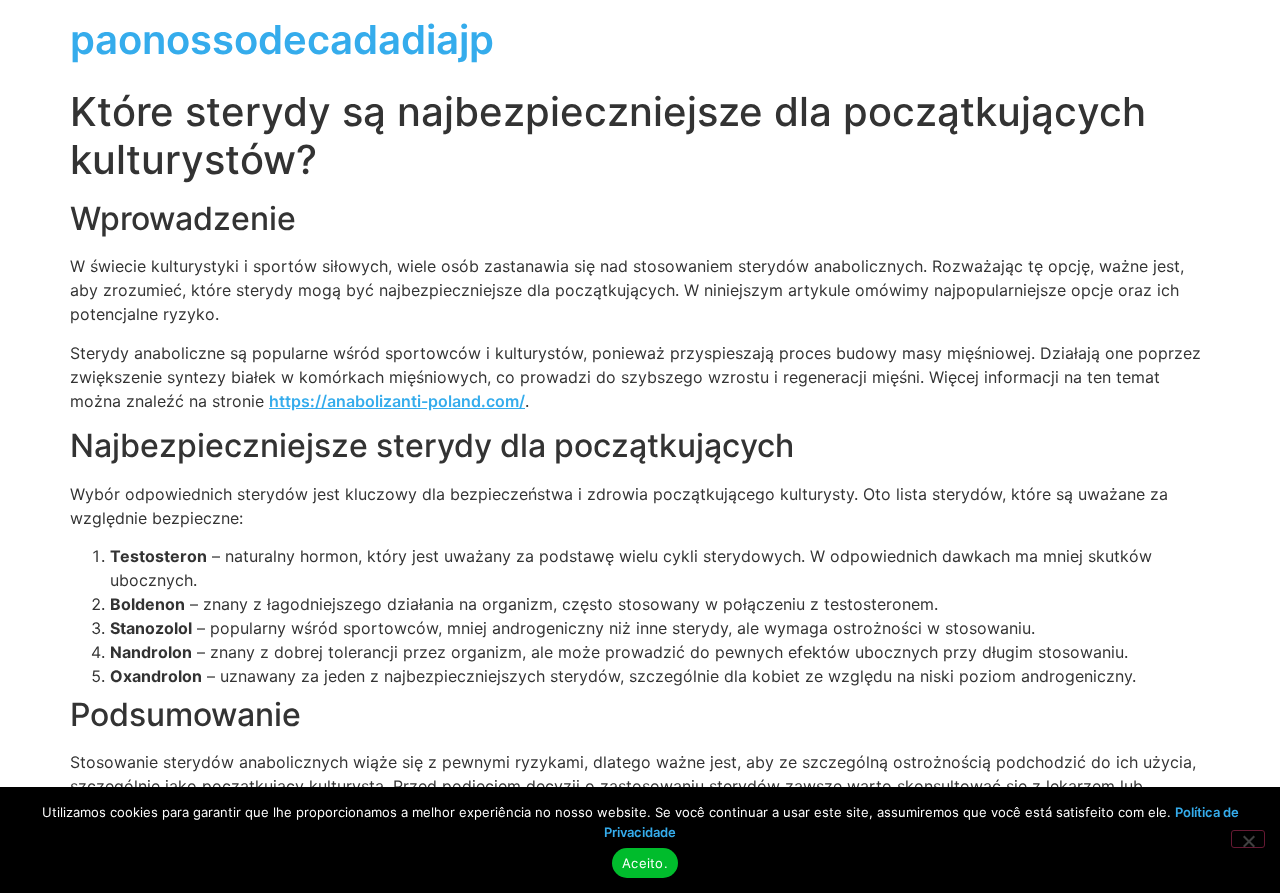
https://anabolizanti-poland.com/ (397, 401)
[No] (1248, 839)
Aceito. (645, 863)
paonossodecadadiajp (282, 39)
